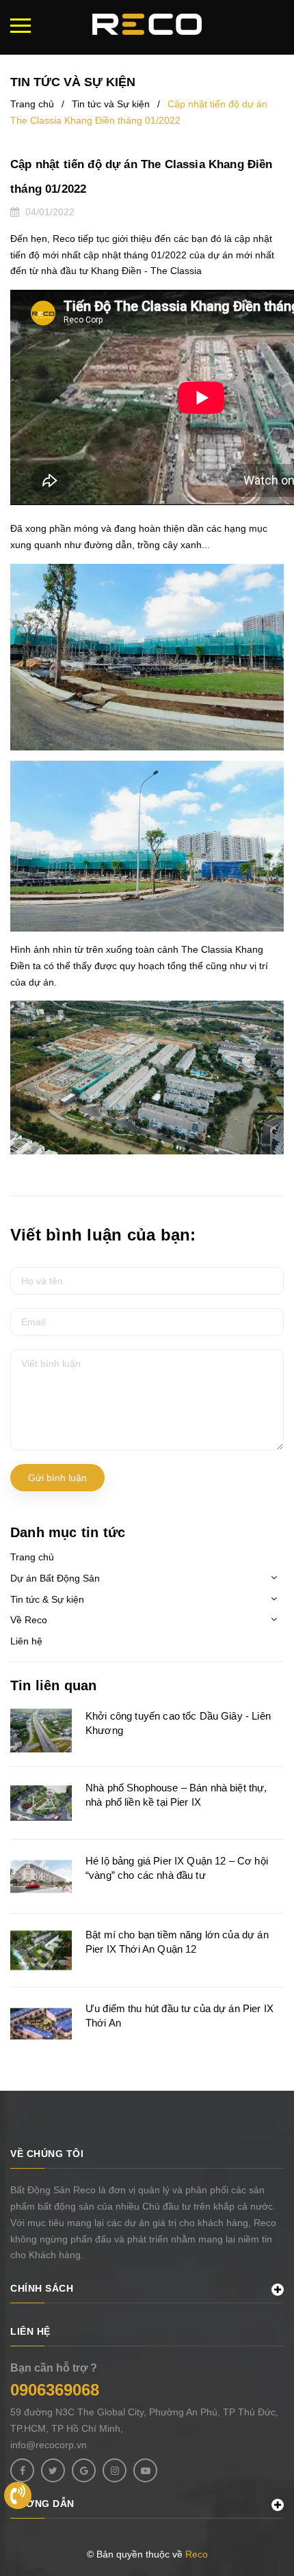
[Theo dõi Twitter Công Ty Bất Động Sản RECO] (53, 2470)
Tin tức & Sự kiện (47, 1599)
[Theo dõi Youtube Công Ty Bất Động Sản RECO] (145, 2470)
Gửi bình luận (57, 1478)
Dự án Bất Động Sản (55, 1578)
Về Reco (29, 1620)
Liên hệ (26, 1641)
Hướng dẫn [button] (42, 2504)
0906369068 (55, 2390)
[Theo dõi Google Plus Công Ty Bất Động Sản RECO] (84, 2470)
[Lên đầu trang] (277, 2494)
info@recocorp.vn (49, 2445)
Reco (197, 2554)
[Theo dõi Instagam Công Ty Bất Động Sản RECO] (115, 2470)
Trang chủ (32, 1557)
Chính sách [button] (42, 2288)
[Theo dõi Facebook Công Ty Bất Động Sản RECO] (22, 2470)
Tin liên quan (54, 1685)
